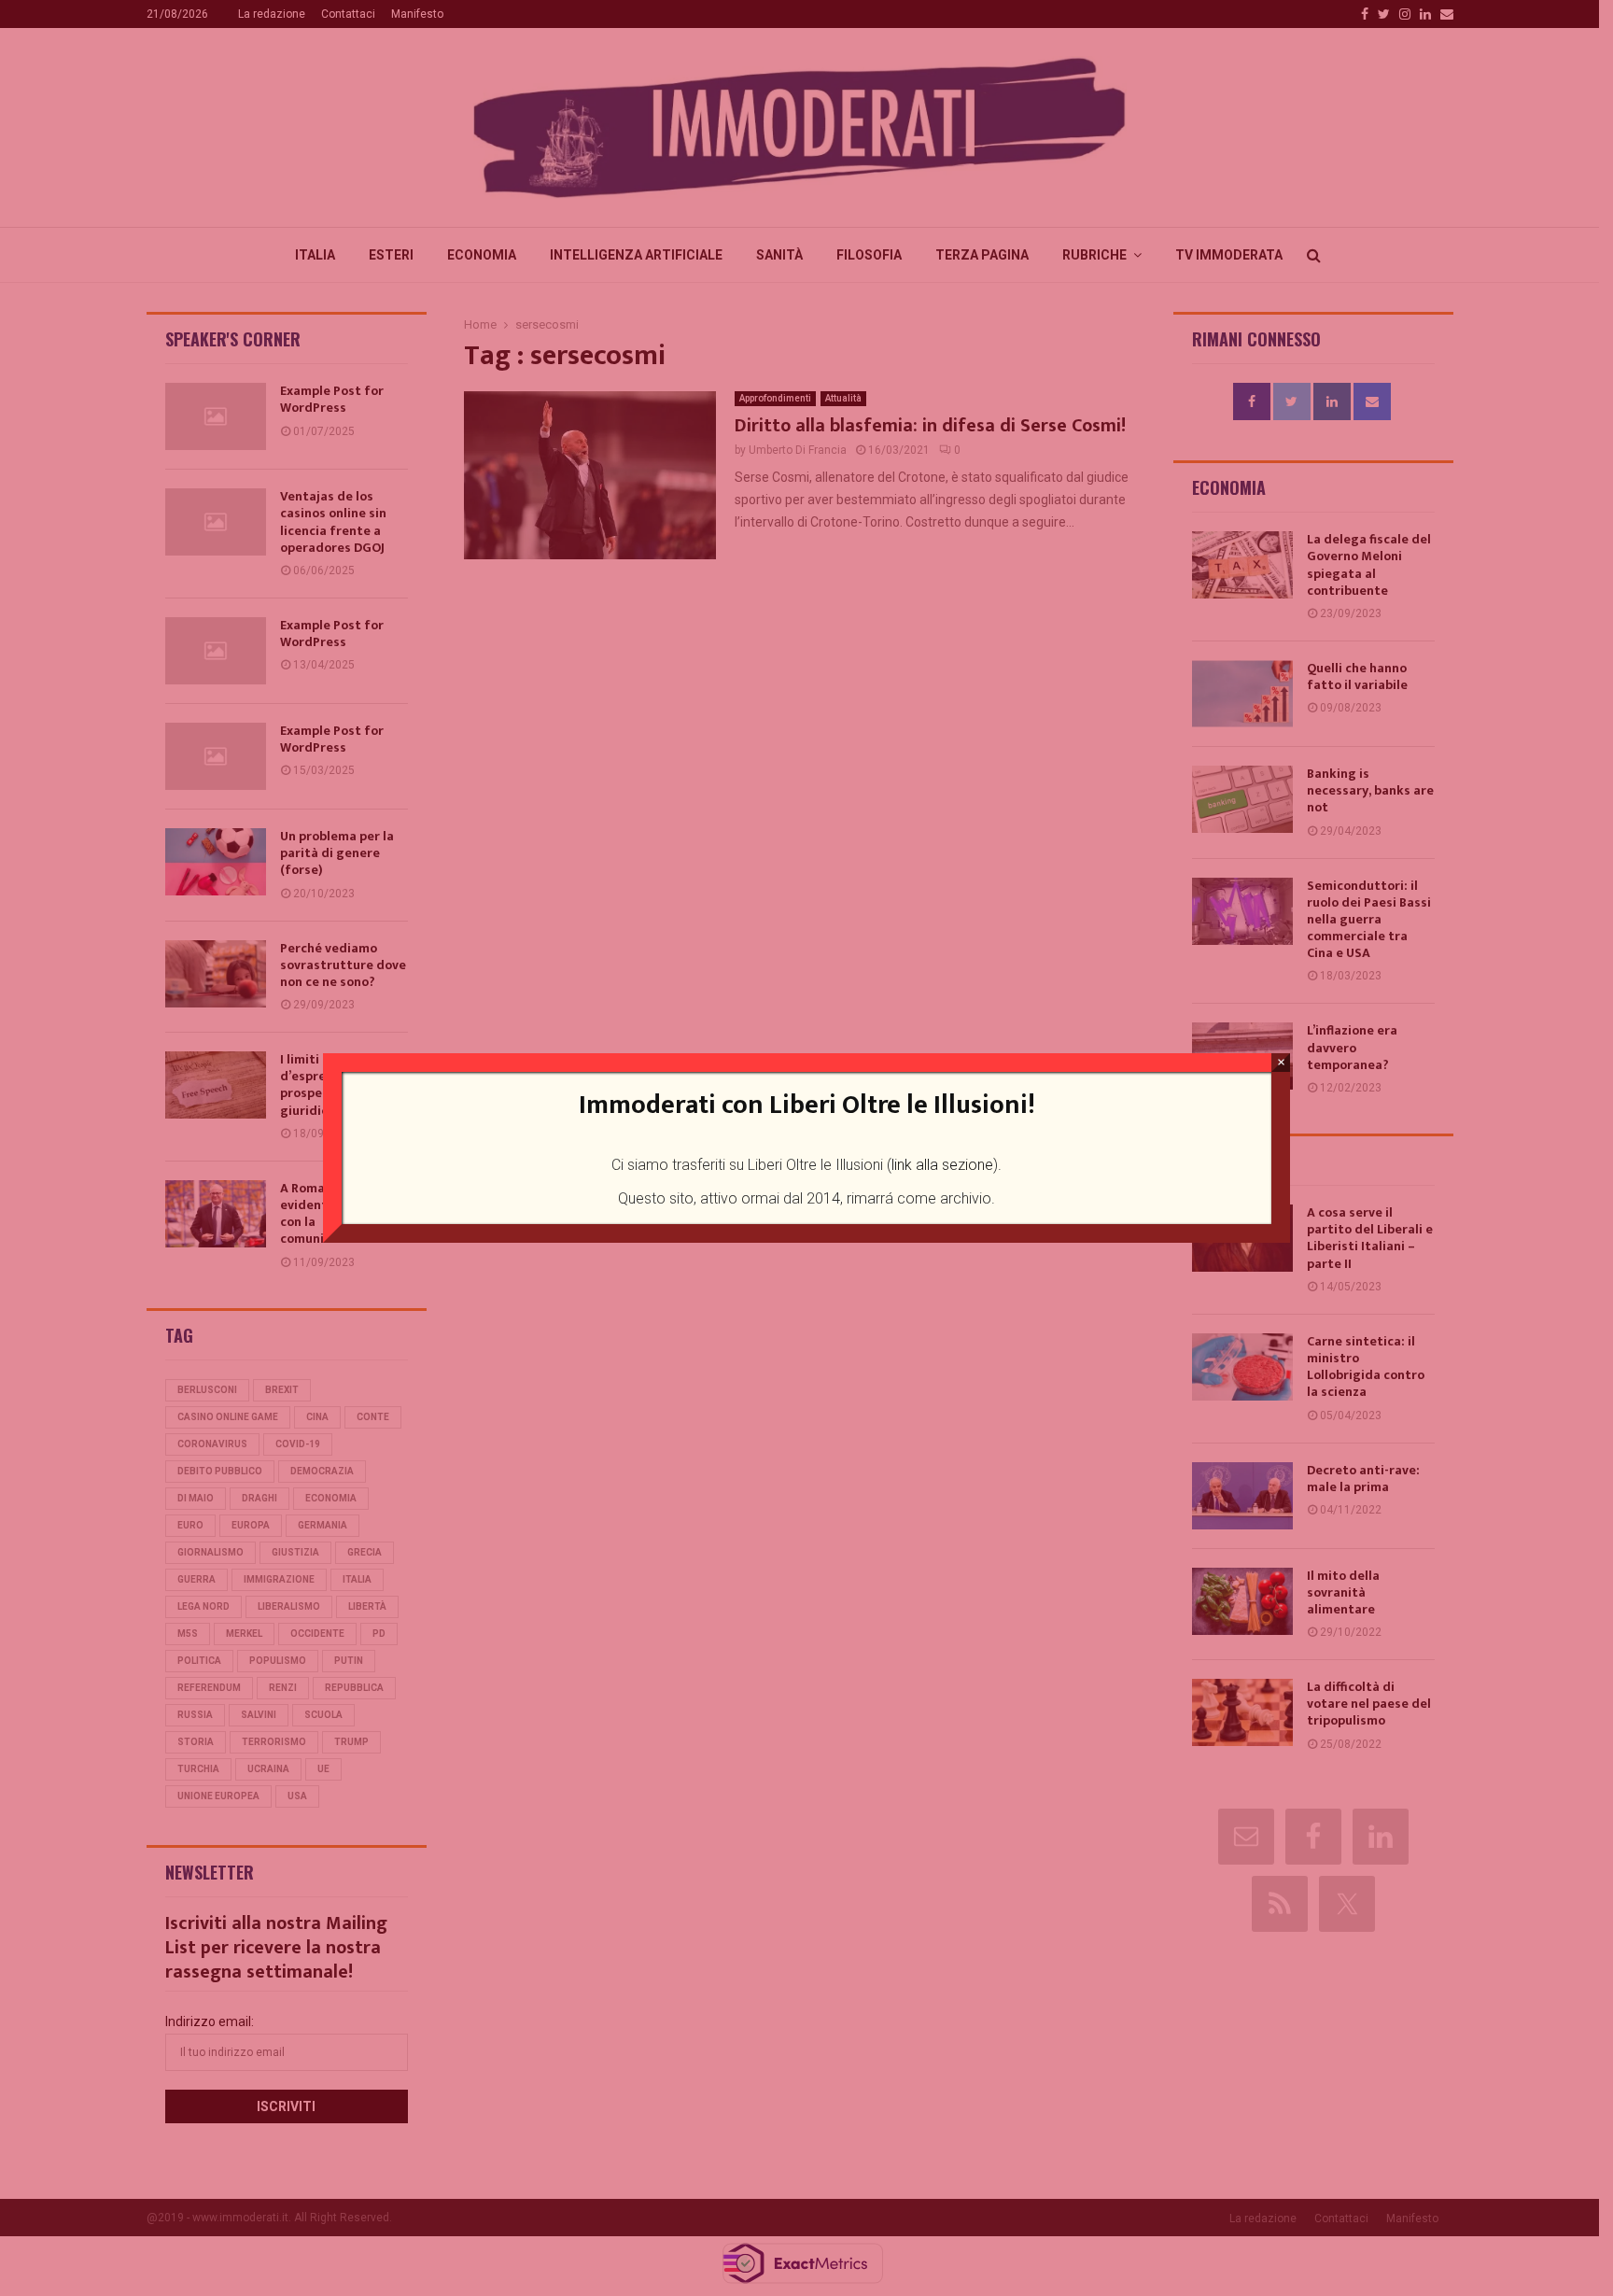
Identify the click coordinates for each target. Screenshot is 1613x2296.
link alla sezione (942, 1165)
